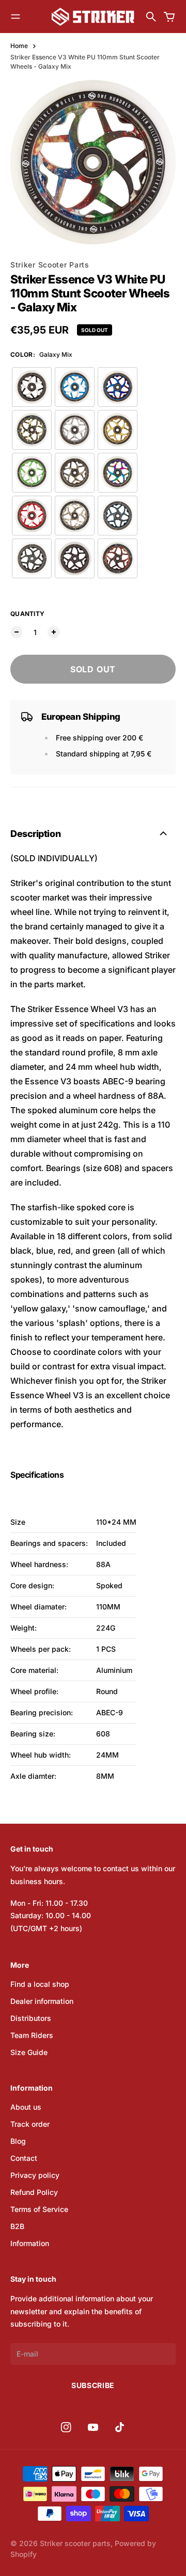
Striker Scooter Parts (50, 265)
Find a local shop (40, 1984)
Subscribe (93, 2385)
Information (30, 2243)
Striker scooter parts (75, 2543)
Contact (24, 2158)
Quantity (27, 614)
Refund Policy (34, 2192)
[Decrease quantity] (17, 632)
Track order (30, 2124)
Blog (18, 2141)
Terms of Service (39, 2209)
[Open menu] (16, 17)
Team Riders (32, 2035)
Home (19, 46)
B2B (17, 2226)
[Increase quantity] (54, 632)
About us (26, 2107)
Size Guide (29, 2052)
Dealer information (42, 2001)
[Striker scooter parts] (93, 17)
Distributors (31, 2018)
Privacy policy (35, 2175)
